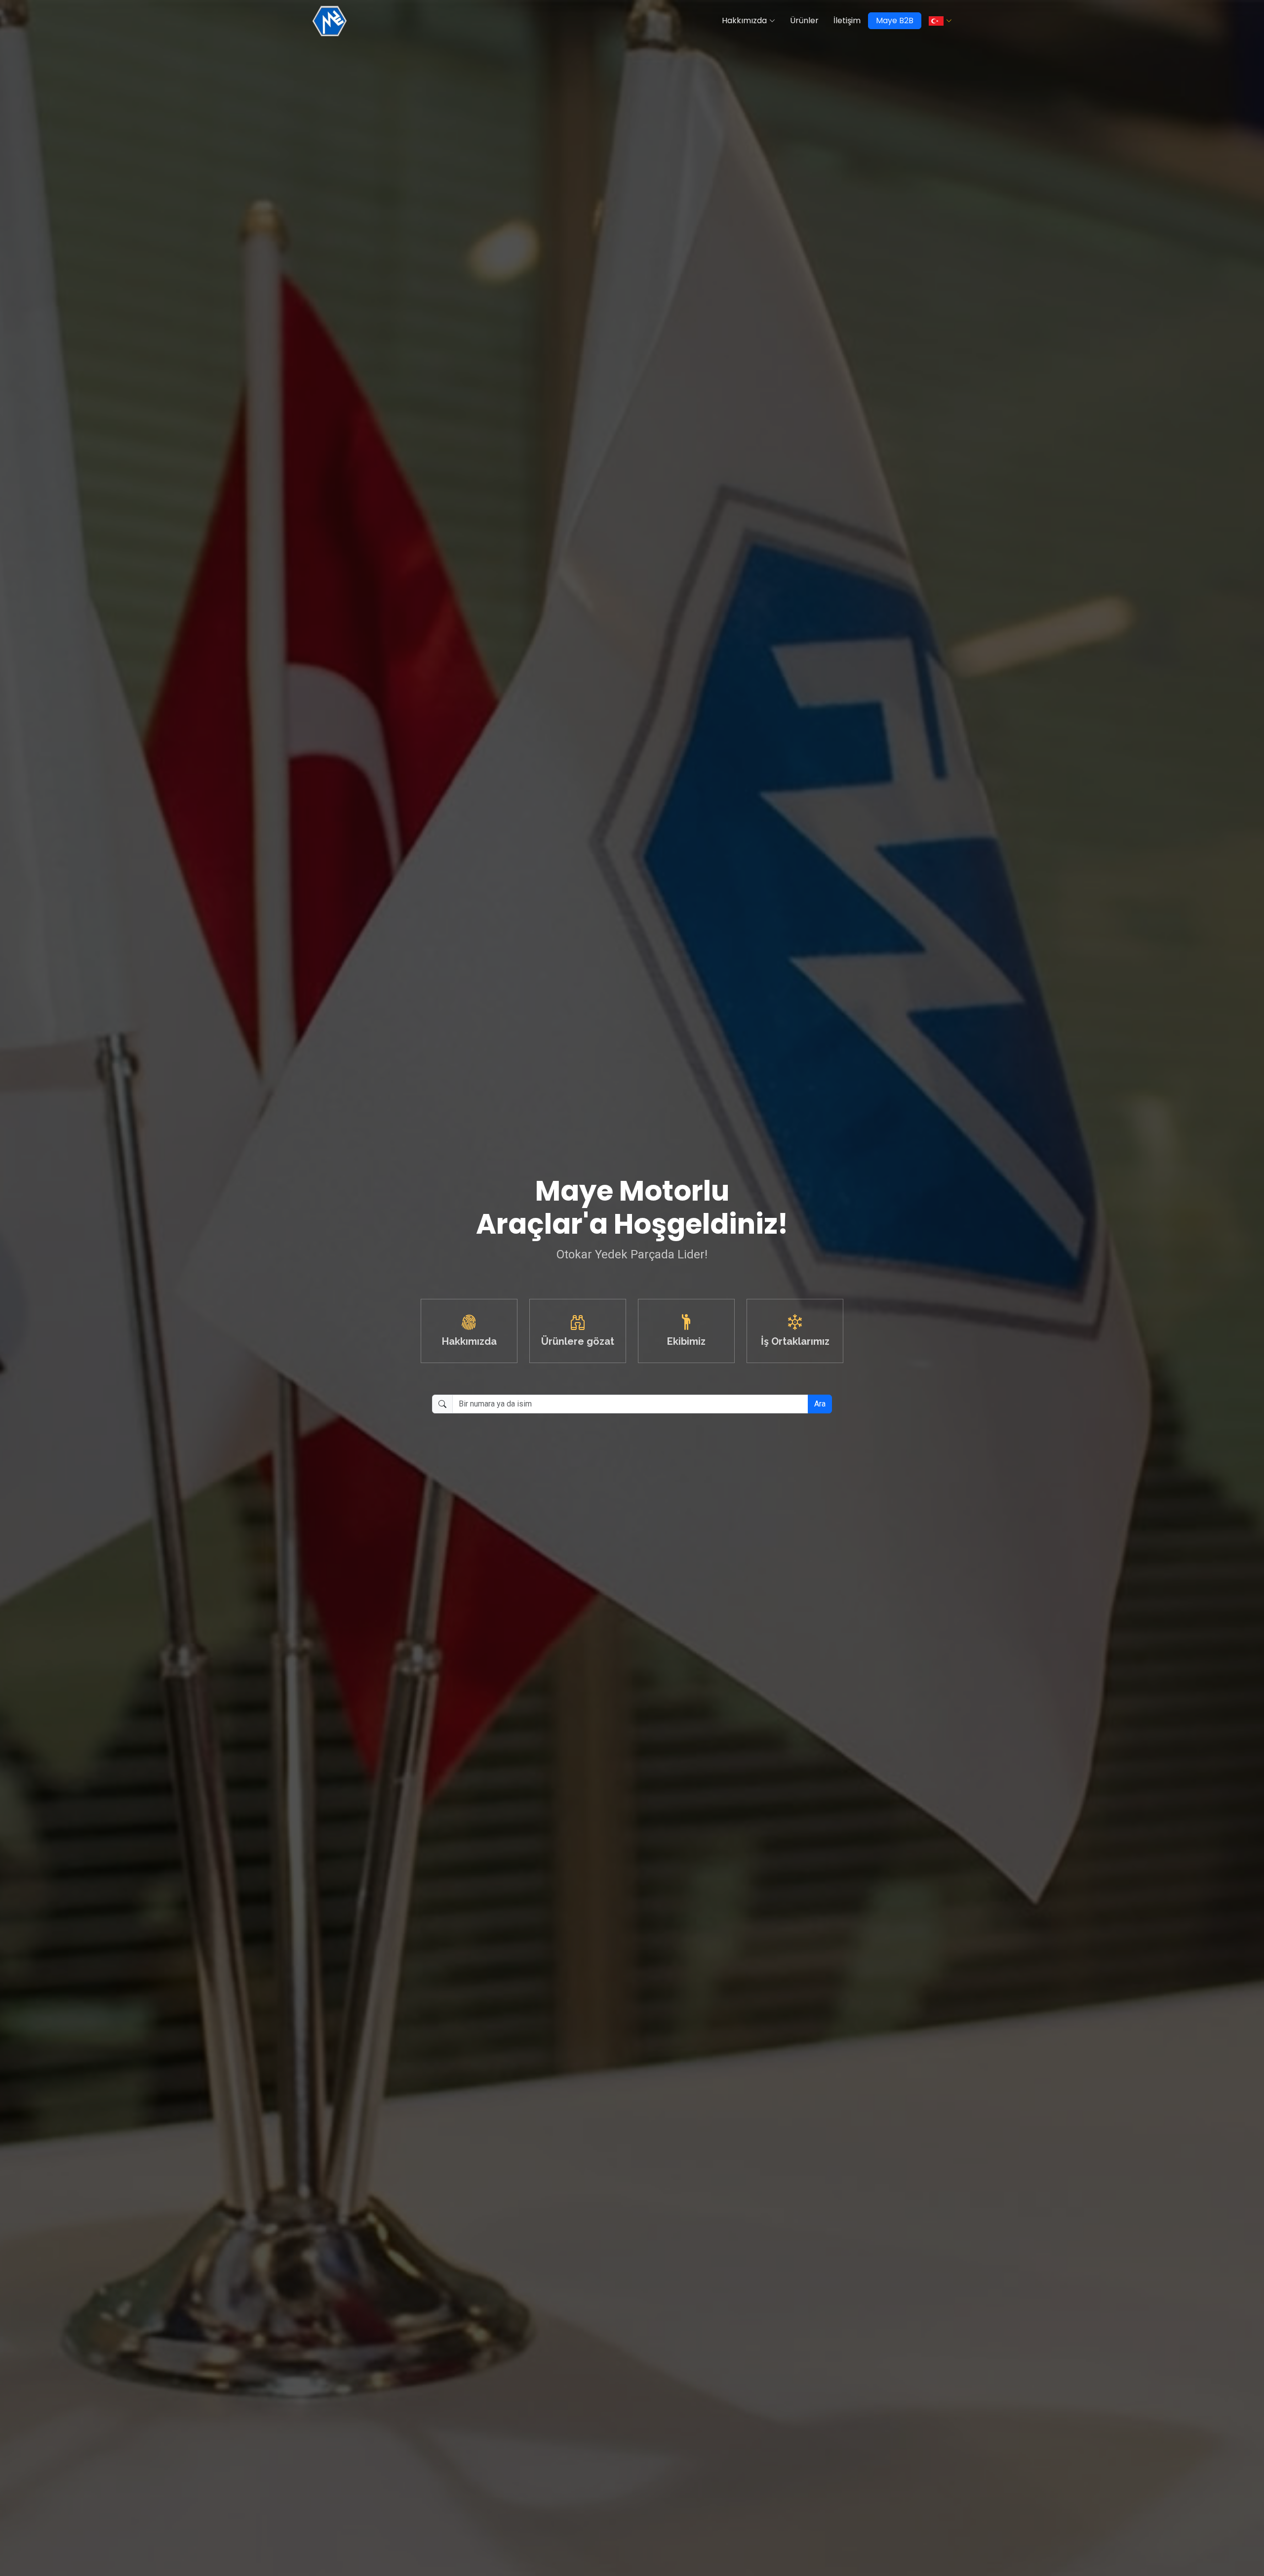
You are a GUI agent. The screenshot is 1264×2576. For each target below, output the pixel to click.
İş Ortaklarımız (795, 1341)
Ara (820, 1404)
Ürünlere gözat (578, 1341)
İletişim (847, 20)
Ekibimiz (686, 1341)
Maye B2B (895, 20)
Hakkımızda (744, 20)
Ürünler (804, 20)
